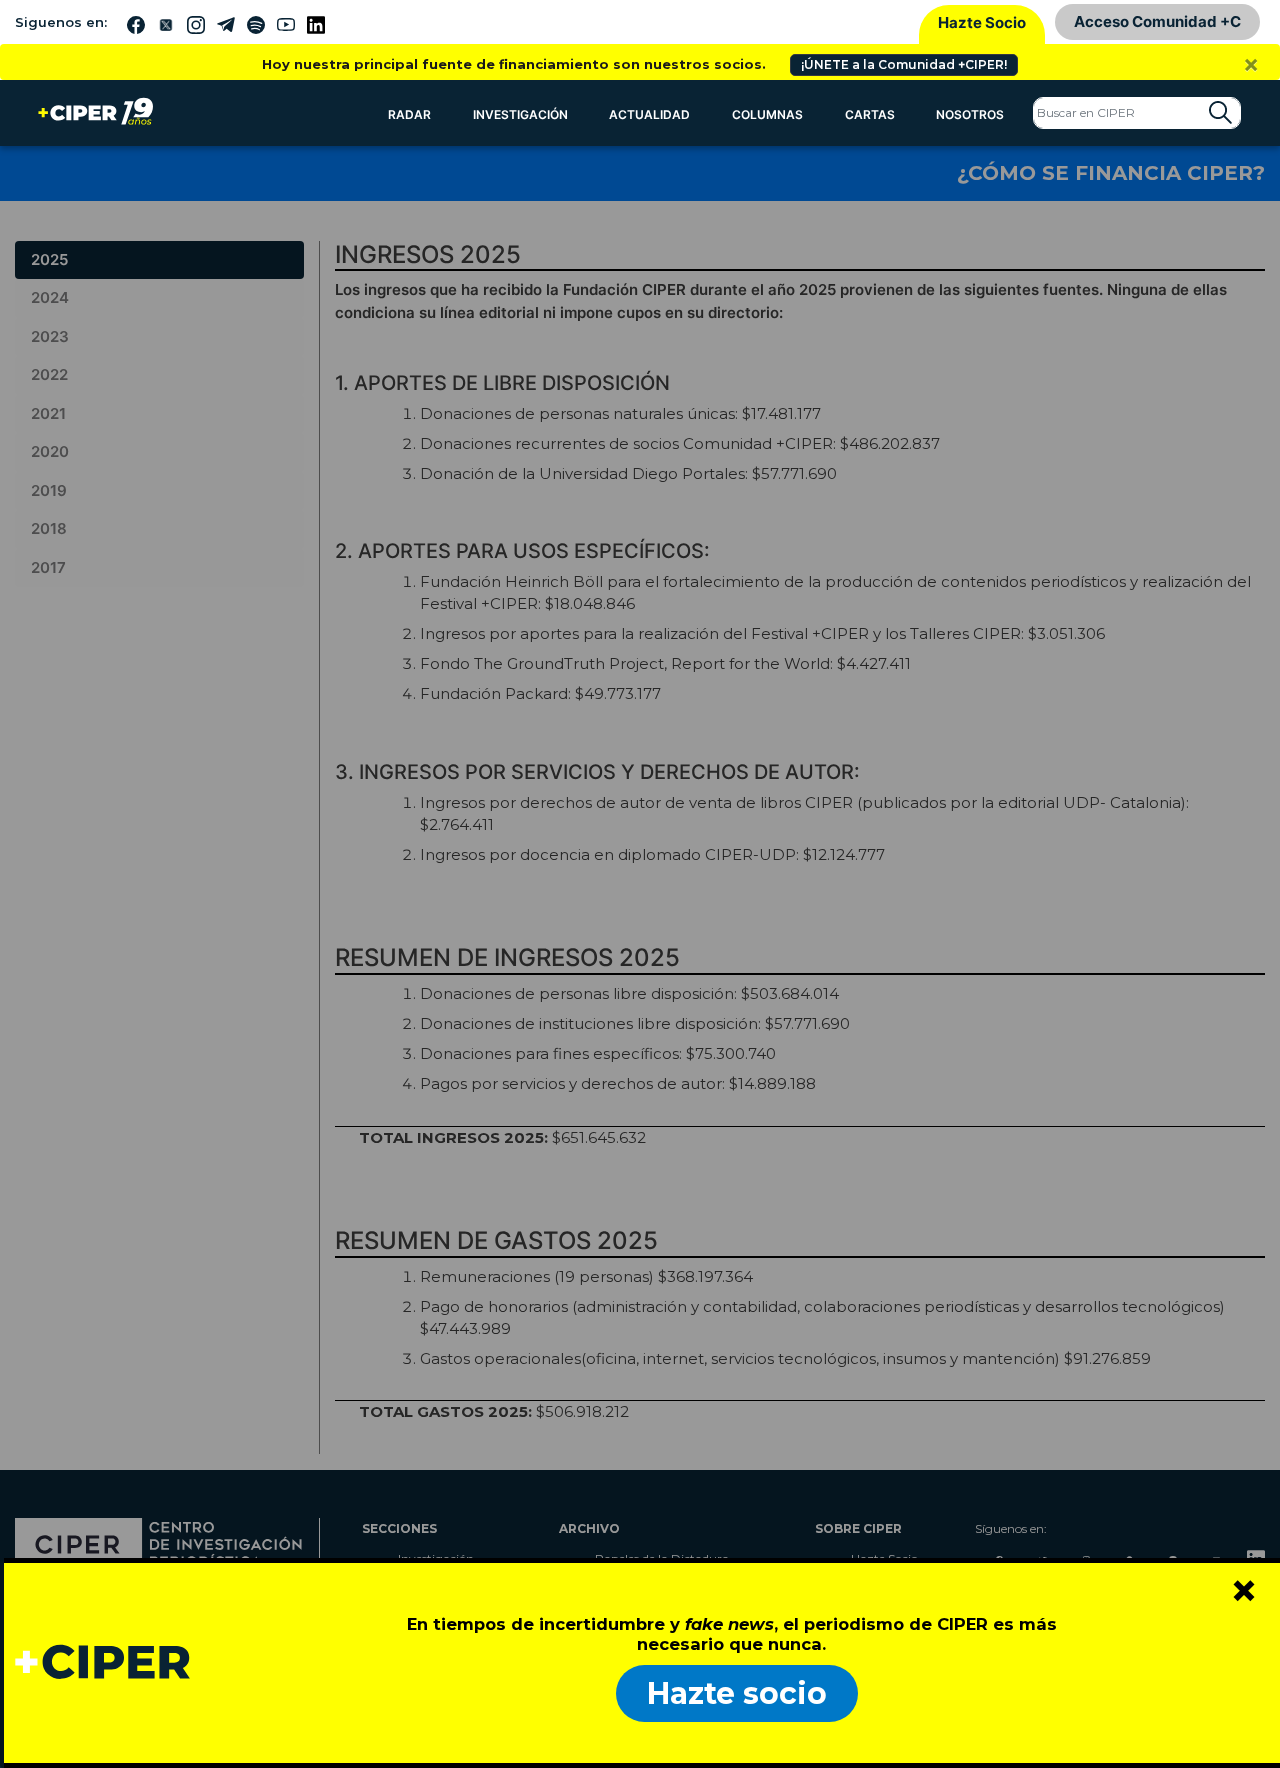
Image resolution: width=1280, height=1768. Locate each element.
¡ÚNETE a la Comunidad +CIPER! (904, 64)
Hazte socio (737, 1693)
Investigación (520, 114)
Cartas (870, 114)
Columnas (767, 114)
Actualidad (649, 114)
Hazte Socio (982, 22)
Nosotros (970, 114)
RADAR (409, 114)
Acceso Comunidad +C (1157, 21)
